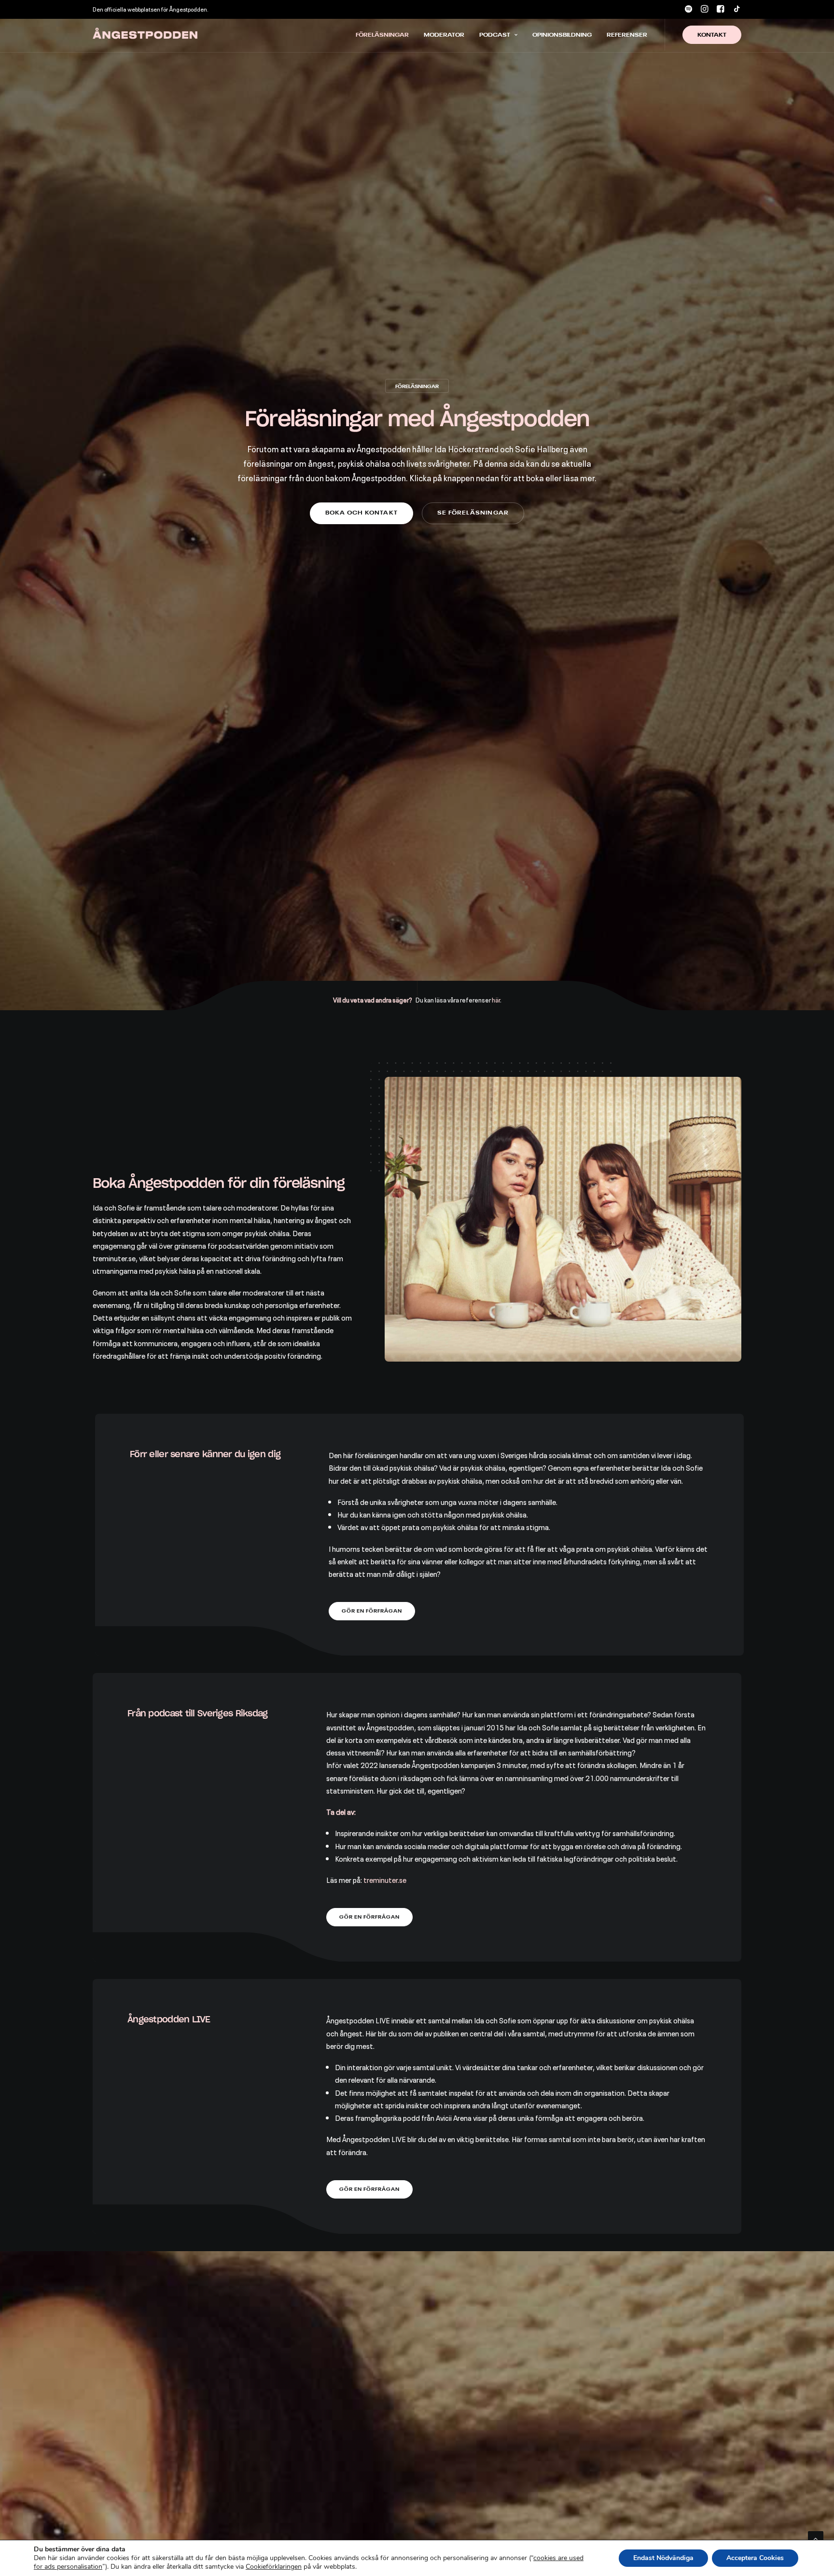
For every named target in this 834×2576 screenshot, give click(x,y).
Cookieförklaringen (274, 2567)
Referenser (627, 35)
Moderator (444, 35)
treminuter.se (385, 1880)
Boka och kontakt (361, 513)
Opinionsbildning (562, 35)
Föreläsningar (382, 35)
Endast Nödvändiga (663, 2558)
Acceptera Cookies (755, 2558)
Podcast (495, 35)
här (496, 999)
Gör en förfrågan (372, 1611)
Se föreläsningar (473, 513)
